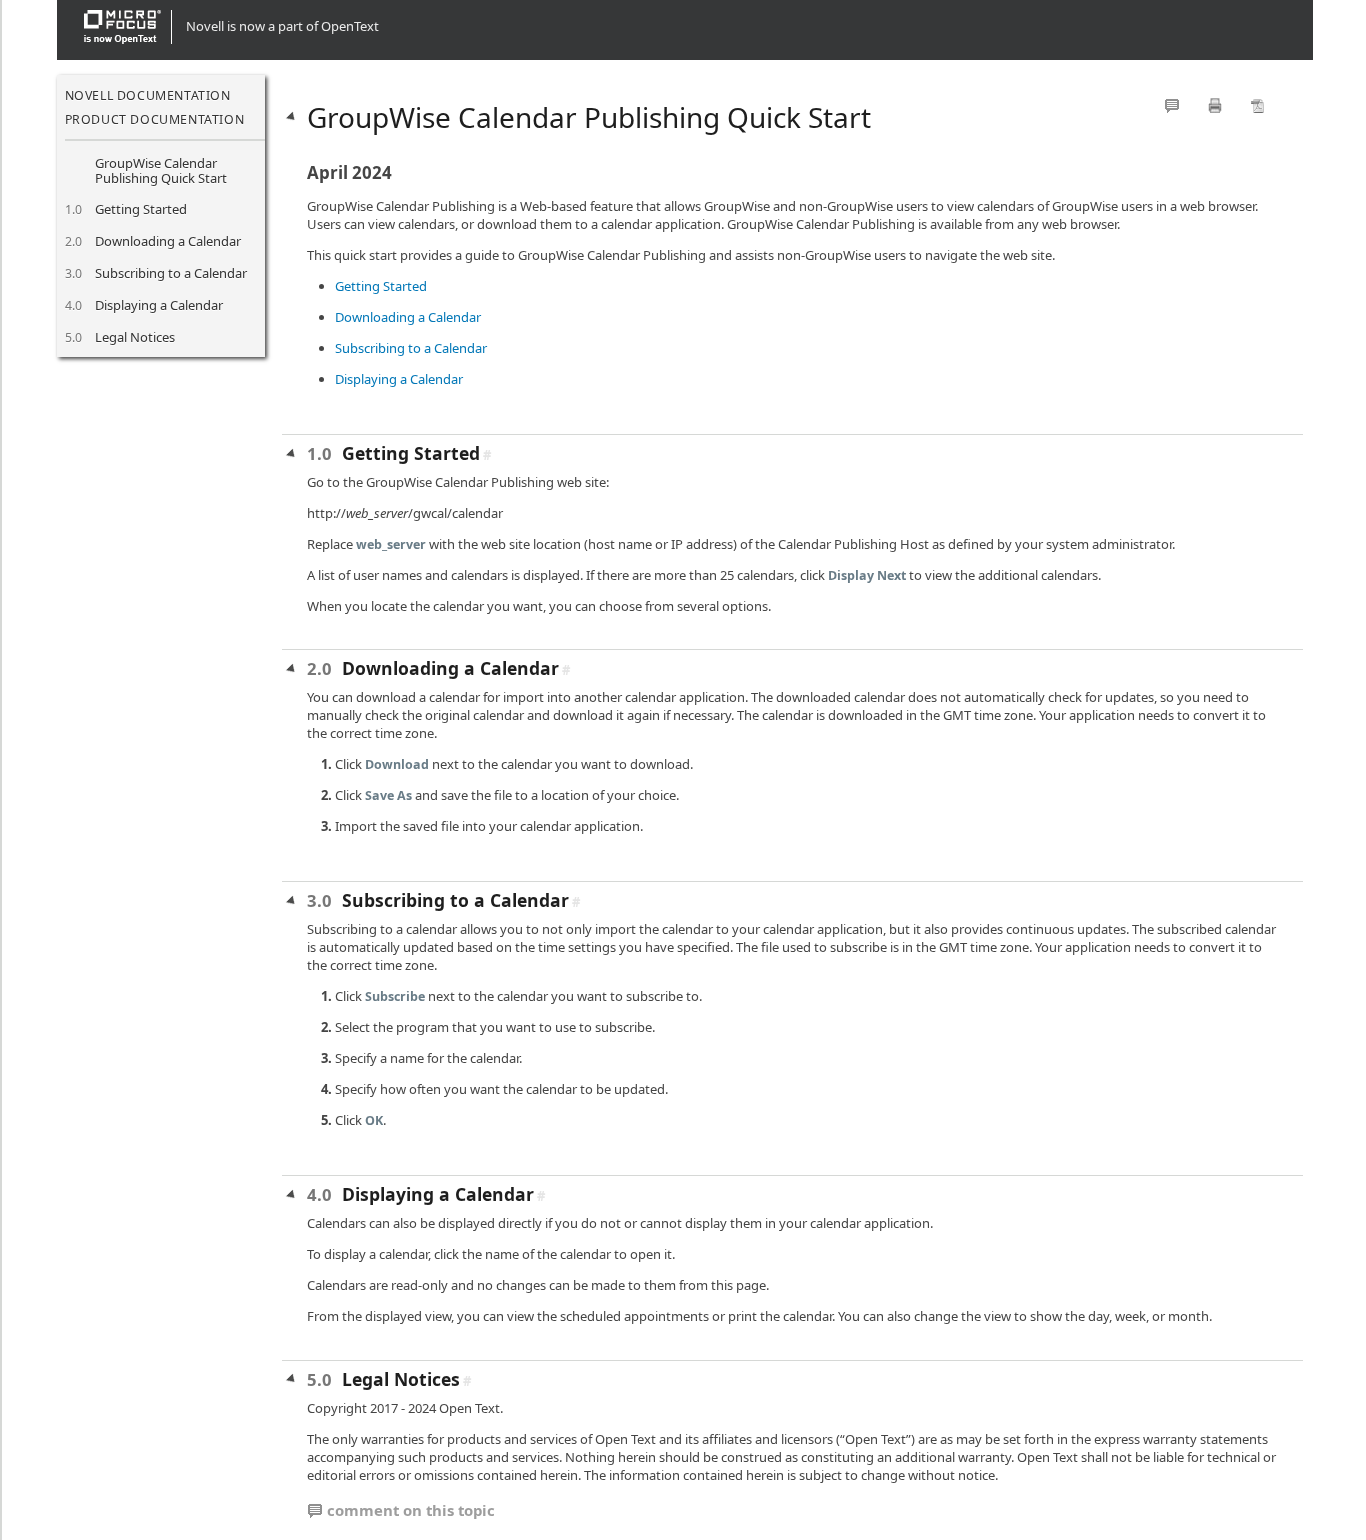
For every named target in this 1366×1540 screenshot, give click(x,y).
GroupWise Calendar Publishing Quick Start (161, 170)
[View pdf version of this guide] (1258, 105)
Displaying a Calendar (159, 305)
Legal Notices (135, 337)
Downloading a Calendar (168, 241)
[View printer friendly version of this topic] (1215, 105)
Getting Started (141, 209)
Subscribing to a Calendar (171, 273)
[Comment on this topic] (1172, 105)
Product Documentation (155, 119)
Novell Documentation (148, 95)
